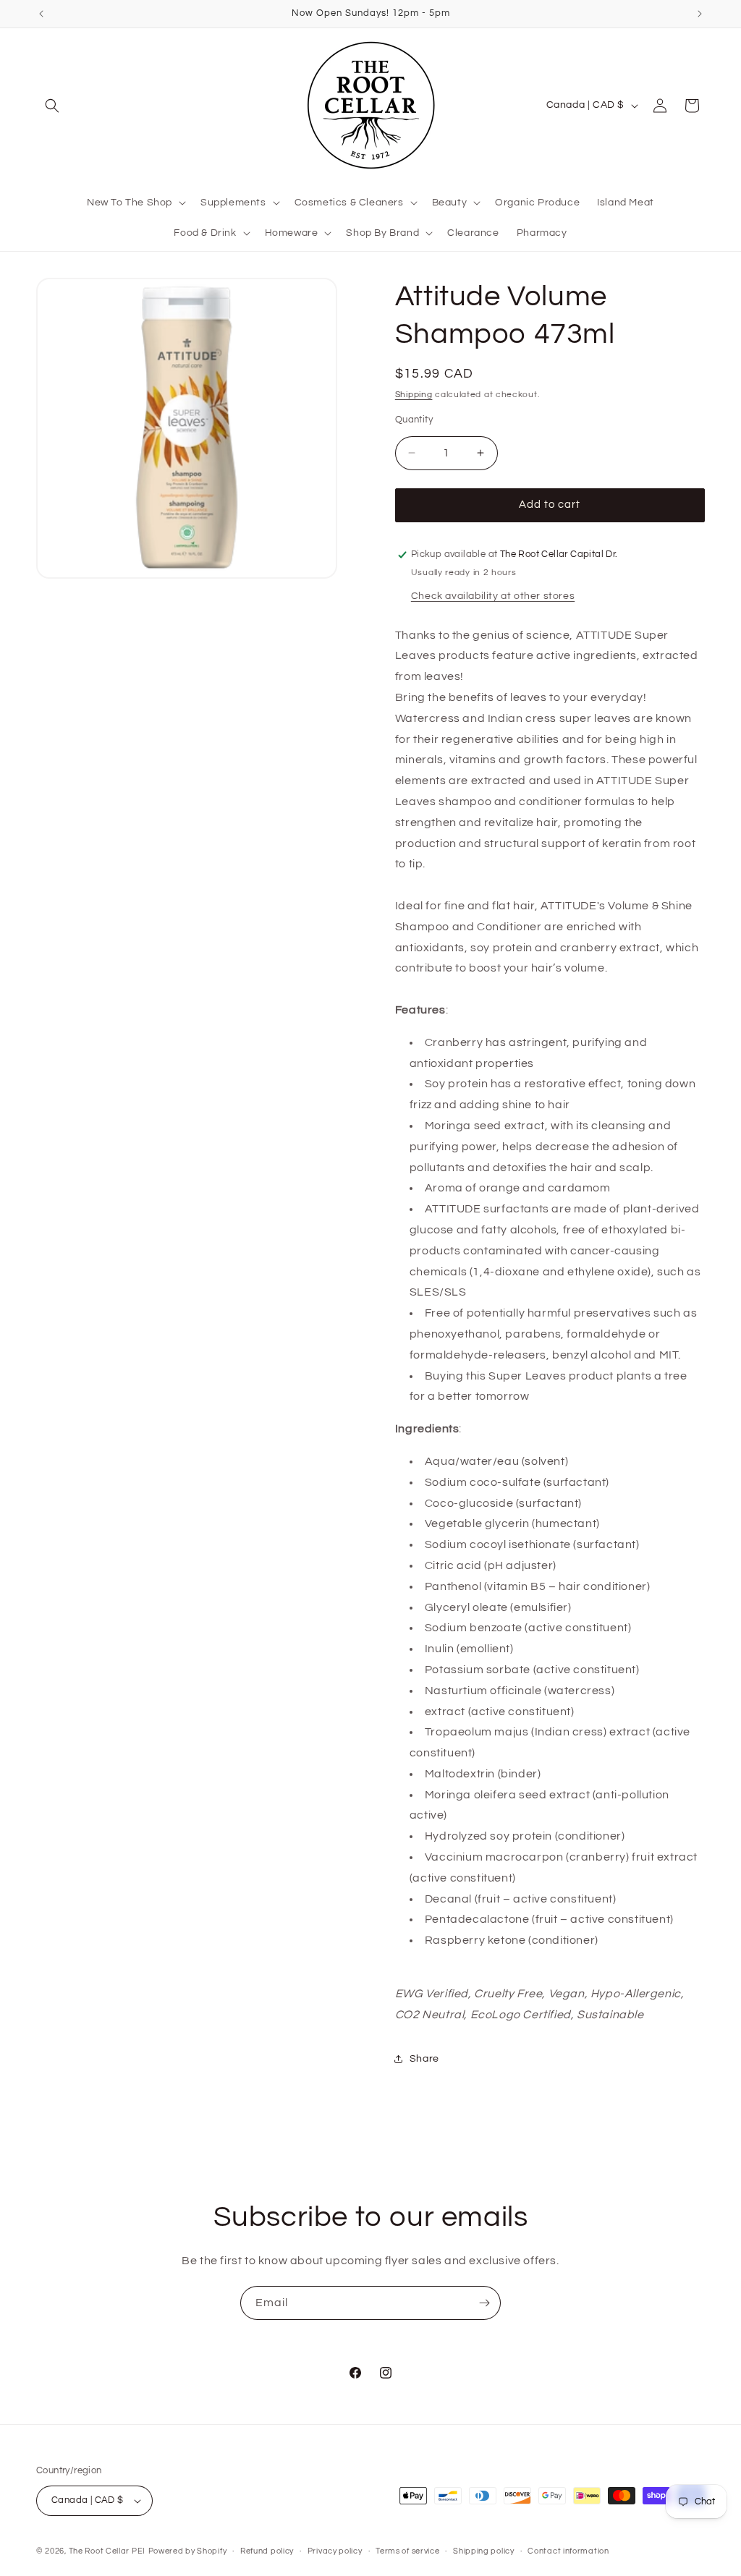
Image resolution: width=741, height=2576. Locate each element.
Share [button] (424, 2059)
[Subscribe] (484, 2303)
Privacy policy (335, 2551)
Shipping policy (484, 2551)
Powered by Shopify (188, 2551)
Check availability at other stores (493, 596)
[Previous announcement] (41, 14)
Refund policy (267, 2551)
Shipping (414, 395)
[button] (52, 106)
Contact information (568, 2551)
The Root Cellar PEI (107, 2551)
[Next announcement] (700, 14)
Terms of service (407, 2551)
